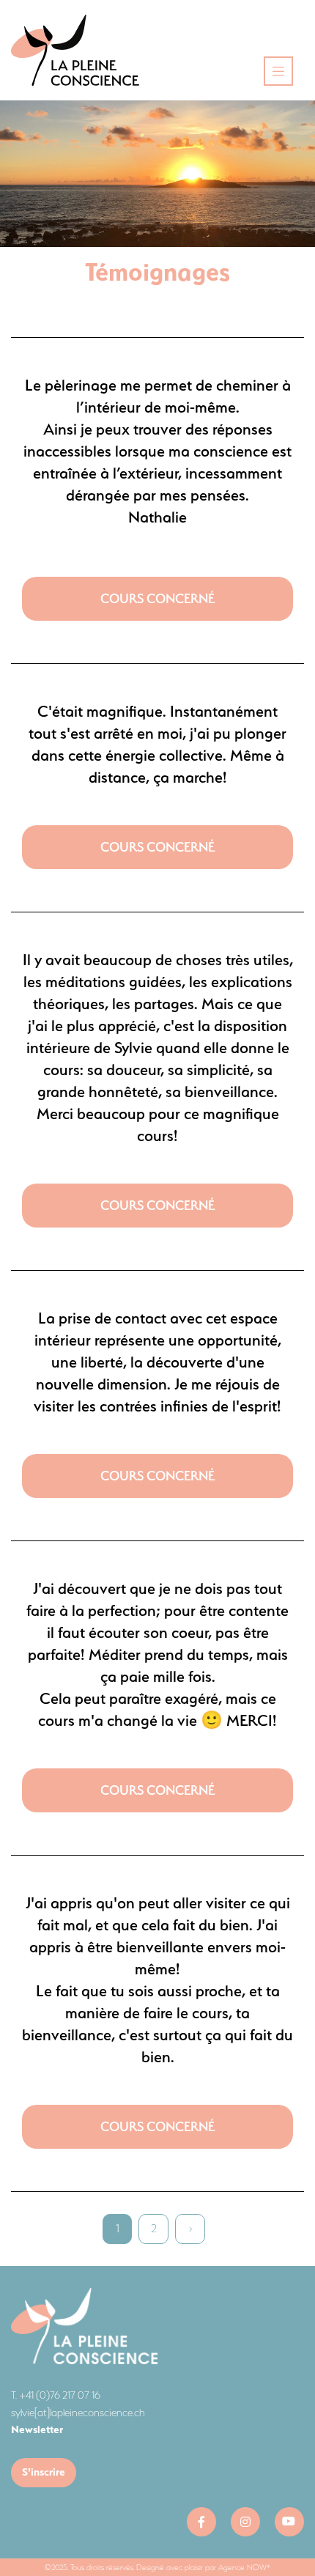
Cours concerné (157, 598)
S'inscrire (44, 2472)
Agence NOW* (244, 2567)
